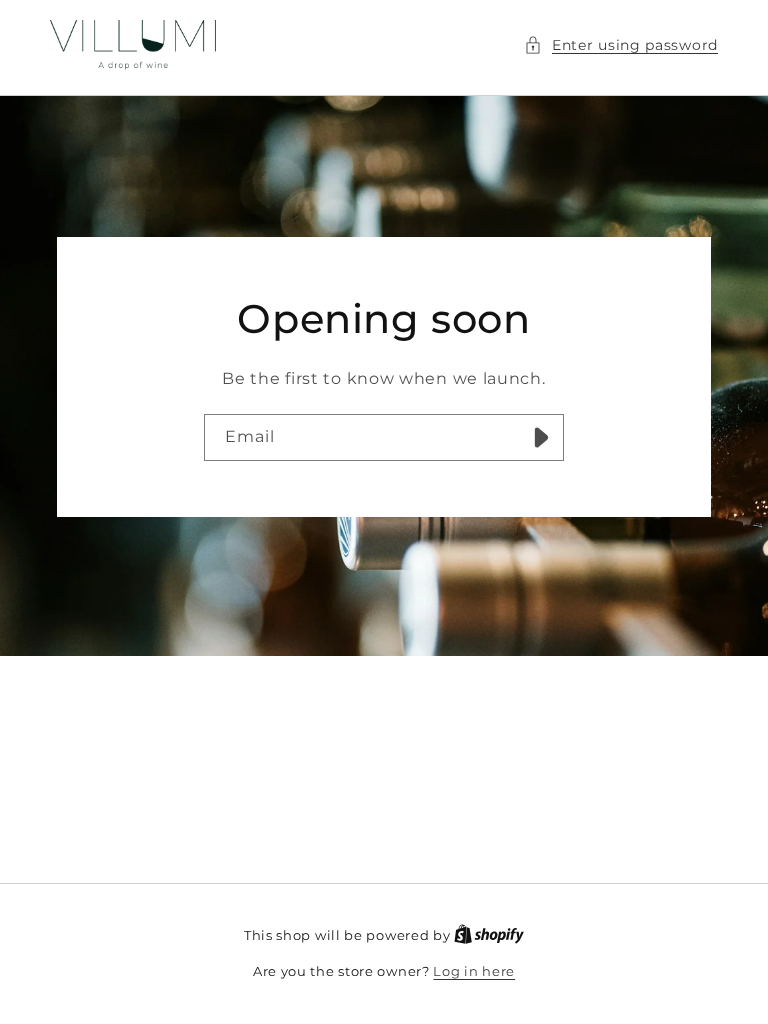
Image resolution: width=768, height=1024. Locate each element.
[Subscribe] (541, 436)
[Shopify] (489, 935)
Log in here (474, 971)
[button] (621, 45)
